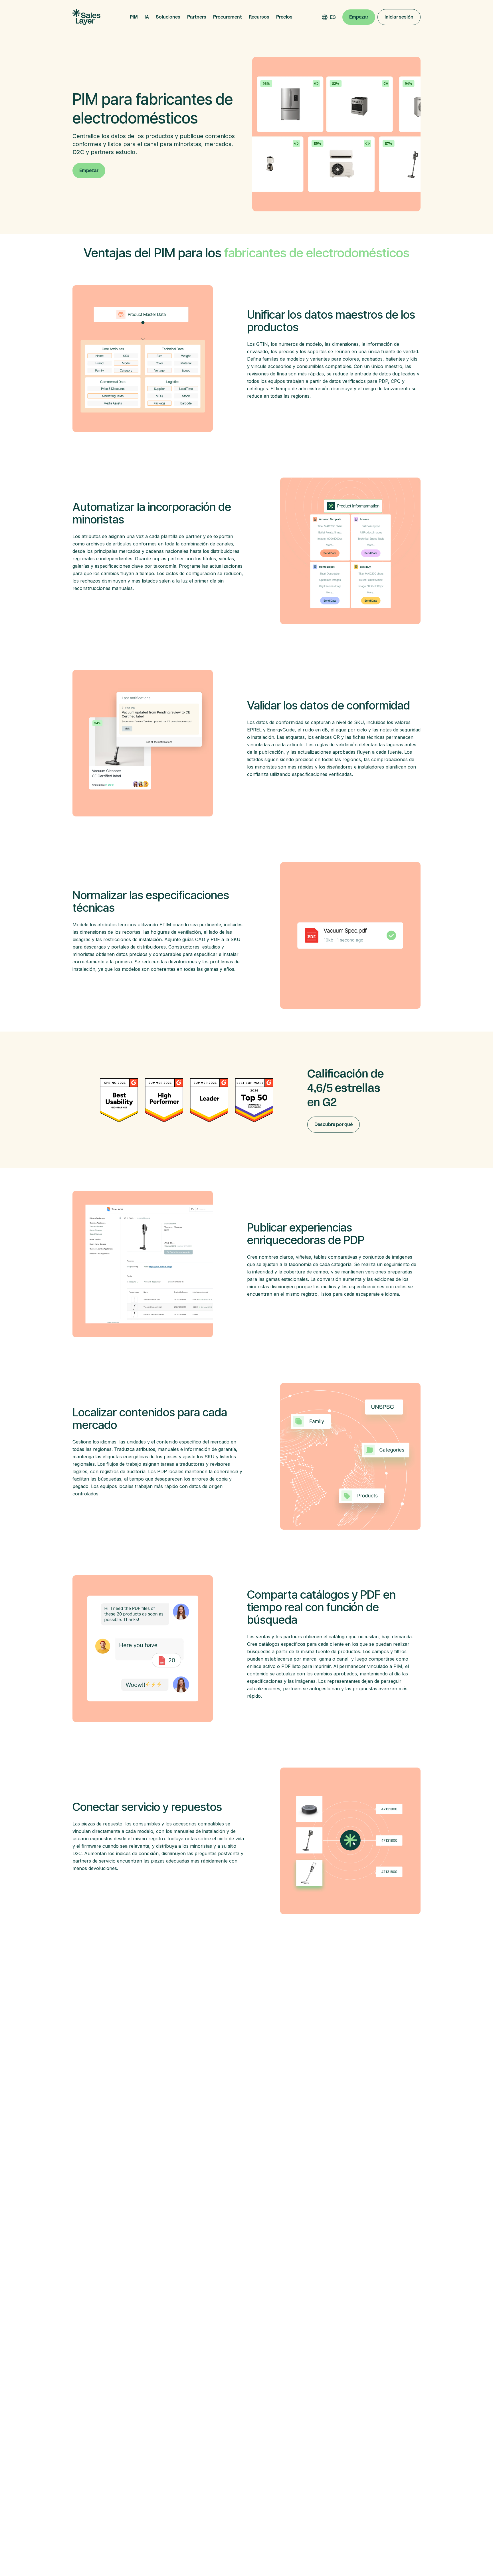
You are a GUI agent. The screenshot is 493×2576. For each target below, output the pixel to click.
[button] (134, 17)
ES (333, 17)
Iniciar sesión (399, 17)
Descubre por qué (334, 1124)
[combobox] (333, 17)
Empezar (359, 17)
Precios (284, 17)
